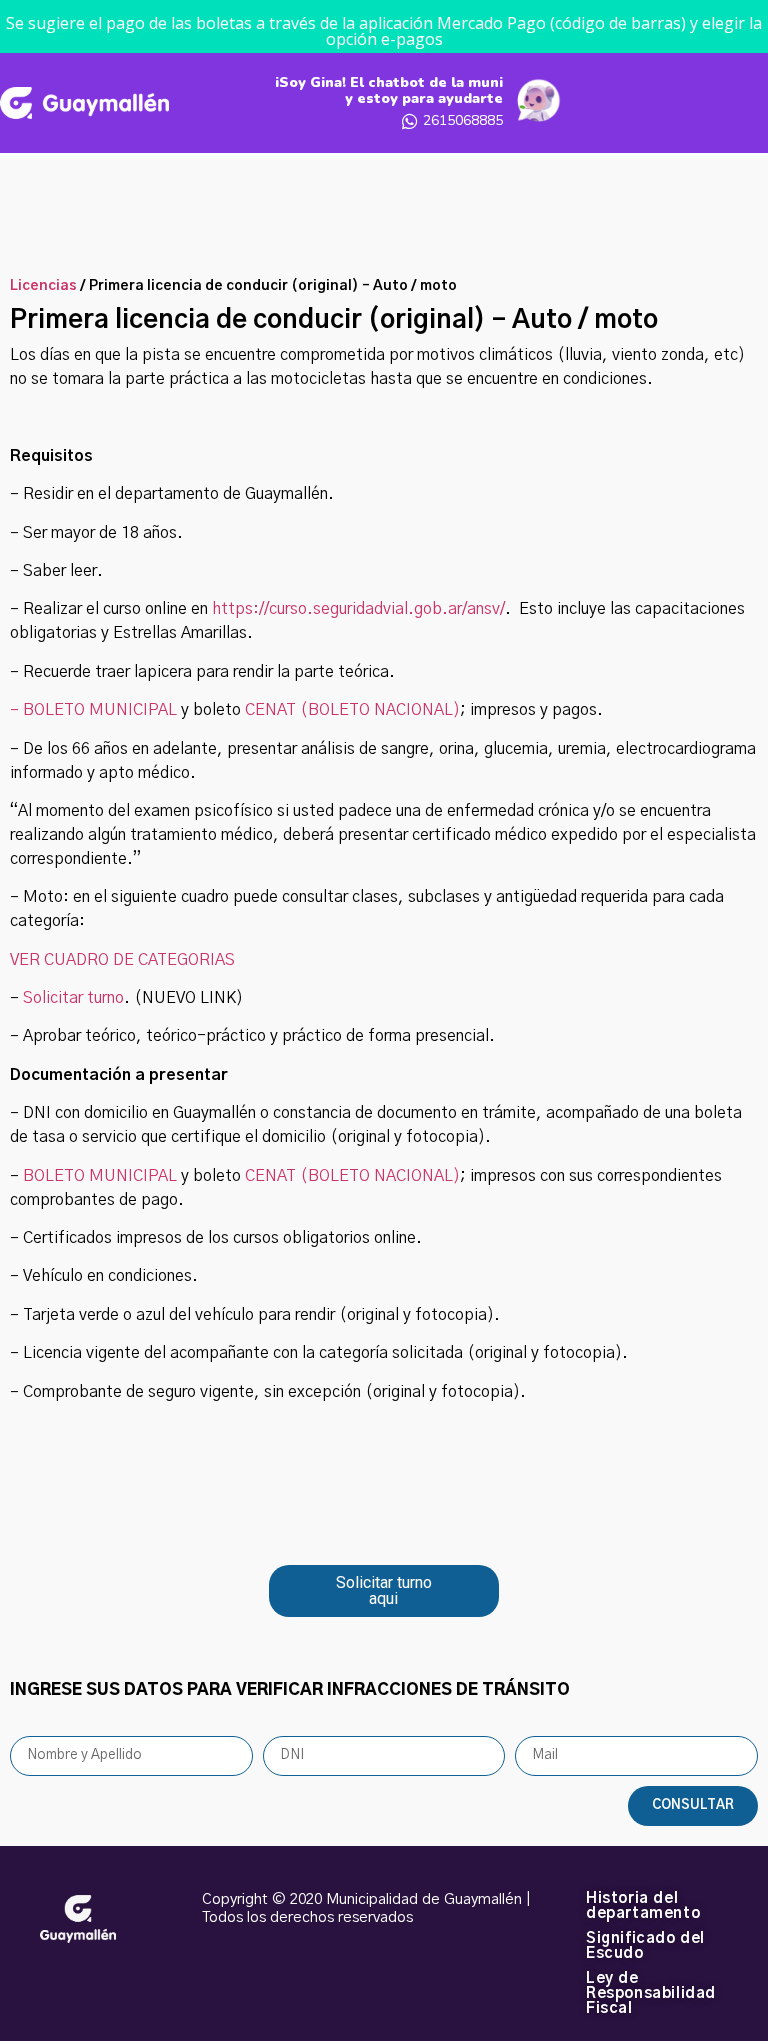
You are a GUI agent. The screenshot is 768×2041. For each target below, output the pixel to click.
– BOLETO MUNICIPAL (93, 710)
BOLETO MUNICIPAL (100, 1176)
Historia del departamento (643, 1906)
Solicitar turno (73, 998)
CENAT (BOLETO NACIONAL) (352, 710)
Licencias (43, 286)
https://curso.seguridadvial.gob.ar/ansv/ (358, 609)
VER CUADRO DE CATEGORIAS (122, 960)
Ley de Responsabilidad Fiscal (651, 1993)
